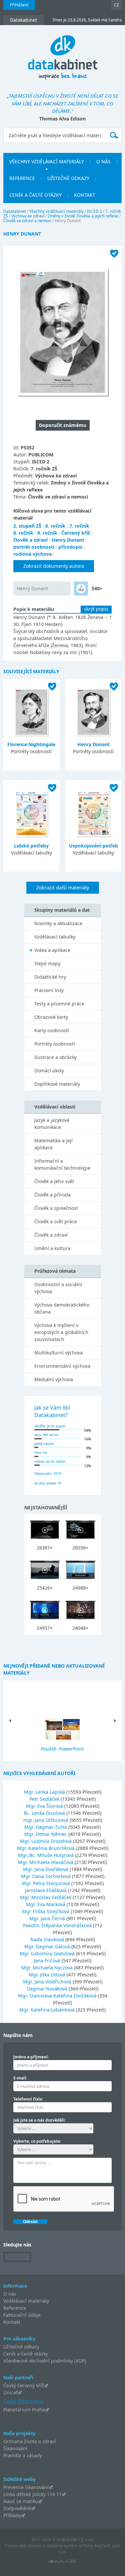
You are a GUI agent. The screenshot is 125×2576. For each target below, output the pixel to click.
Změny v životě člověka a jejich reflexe (83, 216)
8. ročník (23, 533)
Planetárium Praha (24, 2410)
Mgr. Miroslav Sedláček (46, 1897)
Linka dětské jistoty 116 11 (32, 2494)
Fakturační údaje (22, 2315)
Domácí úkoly (49, 1071)
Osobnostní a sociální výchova (58, 1288)
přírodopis (70, 547)
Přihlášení (19, 5)
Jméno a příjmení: (31, 2057)
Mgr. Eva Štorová (45, 1806)
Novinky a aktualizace (58, 923)
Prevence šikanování (26, 2487)
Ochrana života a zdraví (30, 2441)
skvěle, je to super (50, 1426)
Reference (15, 2308)
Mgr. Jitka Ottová (48, 1975)
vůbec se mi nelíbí (50, 1461)
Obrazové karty (51, 1017)
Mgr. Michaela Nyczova (48, 1968)
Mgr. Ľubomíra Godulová (48, 1953)
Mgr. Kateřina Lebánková (48, 2010)
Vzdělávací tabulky (55, 937)
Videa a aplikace (52, 950)
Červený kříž (76, 533)
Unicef (10, 2392)
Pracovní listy (49, 990)
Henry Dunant (68, 540)
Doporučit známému (63, 425)
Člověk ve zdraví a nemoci (27, 221)
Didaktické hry (50, 977)
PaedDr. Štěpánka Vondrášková (58, 1925)
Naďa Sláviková (48, 1939)
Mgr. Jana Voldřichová (48, 1982)
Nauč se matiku (21, 2501)
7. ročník (79, 526)
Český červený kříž (24, 2385)
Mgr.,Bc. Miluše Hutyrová (46, 1855)
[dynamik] (81, 589)
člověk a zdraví (30, 540)
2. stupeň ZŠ (27, 526)
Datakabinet (15, 211)
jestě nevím (44, 1444)
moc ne (41, 1452)
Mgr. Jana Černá (48, 1918)
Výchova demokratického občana (62, 1308)
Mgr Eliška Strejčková (46, 1911)
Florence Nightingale (31, 744)
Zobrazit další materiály (63, 887)
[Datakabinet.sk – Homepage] (63, 54)
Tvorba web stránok (23, 2546)
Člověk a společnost (56, 1208)
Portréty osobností (55, 1044)
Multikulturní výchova (58, 1353)
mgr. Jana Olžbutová (46, 1820)
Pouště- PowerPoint (62, 1749)
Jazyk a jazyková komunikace (52, 1124)
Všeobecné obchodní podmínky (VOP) (45, 2361)
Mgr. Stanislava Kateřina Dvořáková (58, 1996)
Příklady (12, 2515)
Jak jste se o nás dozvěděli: (39, 2120)
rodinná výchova (32, 554)
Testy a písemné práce (59, 1004)
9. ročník (47, 533)
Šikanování (15, 2448)
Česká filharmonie (23, 2401)
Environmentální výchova (62, 1366)
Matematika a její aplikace (53, 1144)
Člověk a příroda (52, 1195)
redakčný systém (61, 2546)
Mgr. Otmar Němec (46, 1834)
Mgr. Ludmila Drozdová (46, 1841)
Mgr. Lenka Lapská (45, 1792)
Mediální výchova (54, 1379)
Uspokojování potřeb (93, 846)
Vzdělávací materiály (26, 2301)
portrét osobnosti (34, 547)
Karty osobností (52, 1030)
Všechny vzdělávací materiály (56, 211)
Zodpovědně (17, 2508)
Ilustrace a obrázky (55, 1057)
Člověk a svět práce (56, 1221)
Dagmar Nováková (48, 1989)
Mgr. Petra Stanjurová (46, 1883)
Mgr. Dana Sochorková (46, 1876)
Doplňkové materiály (57, 1084)
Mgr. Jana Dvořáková (46, 1869)
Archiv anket (45, 1483)
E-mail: (20, 2078)
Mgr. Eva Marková (46, 1904)
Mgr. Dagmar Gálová (48, 1946)
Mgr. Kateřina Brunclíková (46, 1848)
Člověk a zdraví (51, 1235)
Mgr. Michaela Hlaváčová (46, 1862)
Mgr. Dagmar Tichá (46, 1827)
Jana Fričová (48, 1961)
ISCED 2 (94, 211)
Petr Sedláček (45, 1799)
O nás (10, 2294)
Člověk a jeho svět (54, 1181)
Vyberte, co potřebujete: (37, 2141)
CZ (116, 5)
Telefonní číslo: (28, 2099)
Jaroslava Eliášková (46, 1890)
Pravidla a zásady (23, 2455)
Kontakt (12, 2322)
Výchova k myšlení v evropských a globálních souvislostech (61, 1332)
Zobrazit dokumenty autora (54, 566)
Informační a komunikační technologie (62, 1164)
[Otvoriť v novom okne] (62, 2563)
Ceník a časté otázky (26, 2354)
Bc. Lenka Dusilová (45, 1813)
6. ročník (55, 526)
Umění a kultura (52, 1248)
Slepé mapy (47, 963)
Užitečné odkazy (21, 2347)
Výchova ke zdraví (28, 216)
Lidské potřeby (31, 846)
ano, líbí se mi (46, 1435)
